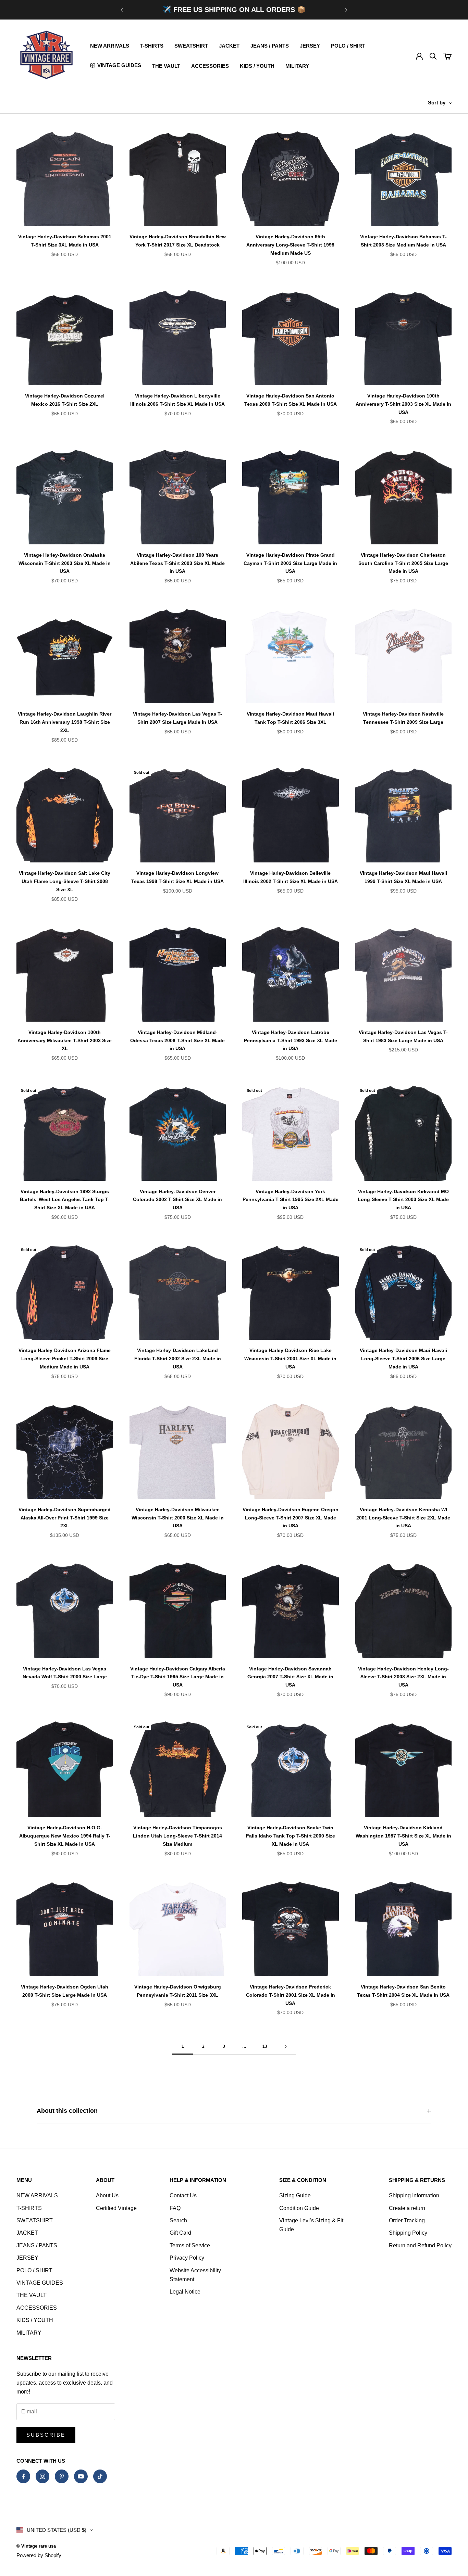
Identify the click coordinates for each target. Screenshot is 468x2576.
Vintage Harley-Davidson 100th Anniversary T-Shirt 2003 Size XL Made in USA (403, 404)
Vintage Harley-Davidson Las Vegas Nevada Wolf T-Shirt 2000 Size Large (65, 1673)
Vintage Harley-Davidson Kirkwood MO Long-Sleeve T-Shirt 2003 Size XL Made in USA (403, 1200)
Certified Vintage (116, 2208)
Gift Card (180, 2233)
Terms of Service (190, 2245)
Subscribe (46, 2435)
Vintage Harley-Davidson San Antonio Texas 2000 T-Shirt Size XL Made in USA (291, 400)
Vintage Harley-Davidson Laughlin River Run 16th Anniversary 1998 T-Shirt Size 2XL (65, 722)
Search (178, 2220)
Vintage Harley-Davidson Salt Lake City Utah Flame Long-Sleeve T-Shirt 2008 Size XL (65, 881)
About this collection (67, 2111)
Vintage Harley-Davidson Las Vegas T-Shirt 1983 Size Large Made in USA (403, 1036)
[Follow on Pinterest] (62, 2476)
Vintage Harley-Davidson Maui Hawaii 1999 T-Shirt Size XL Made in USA (403, 877)
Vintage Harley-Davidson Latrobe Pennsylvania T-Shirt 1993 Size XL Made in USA (291, 1040)
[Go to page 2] (285, 2047)
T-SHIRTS (152, 46)
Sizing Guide (295, 2195)
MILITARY (297, 66)
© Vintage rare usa (36, 2546)
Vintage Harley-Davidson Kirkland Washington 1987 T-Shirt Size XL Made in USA (403, 1836)
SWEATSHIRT (191, 46)
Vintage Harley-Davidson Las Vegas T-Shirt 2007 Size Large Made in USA (177, 718)
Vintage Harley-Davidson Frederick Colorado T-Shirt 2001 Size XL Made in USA (291, 1995)
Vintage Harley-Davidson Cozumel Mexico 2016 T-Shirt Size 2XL (65, 400)
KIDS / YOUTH (257, 66)
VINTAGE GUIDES (40, 2283)
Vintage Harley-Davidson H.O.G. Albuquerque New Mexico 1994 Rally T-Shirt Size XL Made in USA (65, 1836)
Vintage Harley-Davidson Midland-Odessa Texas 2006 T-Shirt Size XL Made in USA (177, 1040)
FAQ (175, 2208)
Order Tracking (407, 2220)
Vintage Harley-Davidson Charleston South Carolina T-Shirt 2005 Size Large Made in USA (403, 563)
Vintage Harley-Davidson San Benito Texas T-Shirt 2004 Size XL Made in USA (403, 1991)
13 (265, 2046)
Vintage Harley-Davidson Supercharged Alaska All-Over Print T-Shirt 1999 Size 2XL (65, 1518)
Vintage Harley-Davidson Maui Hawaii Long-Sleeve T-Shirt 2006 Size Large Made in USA (403, 1359)
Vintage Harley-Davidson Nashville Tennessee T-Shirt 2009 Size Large (403, 718)
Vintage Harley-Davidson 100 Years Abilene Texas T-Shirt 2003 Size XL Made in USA (177, 563)
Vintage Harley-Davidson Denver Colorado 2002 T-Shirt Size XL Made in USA (177, 1200)
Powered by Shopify (39, 2555)
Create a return (407, 2208)
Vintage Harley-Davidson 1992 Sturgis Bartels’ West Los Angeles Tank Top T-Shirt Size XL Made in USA (65, 1200)
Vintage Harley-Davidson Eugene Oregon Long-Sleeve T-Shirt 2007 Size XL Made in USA (291, 1518)
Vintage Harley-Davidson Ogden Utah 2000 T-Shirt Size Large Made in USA (65, 1991)
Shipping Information (414, 2195)
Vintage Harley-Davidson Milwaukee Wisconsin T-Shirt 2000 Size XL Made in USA (178, 1518)
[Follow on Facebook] (23, 2476)
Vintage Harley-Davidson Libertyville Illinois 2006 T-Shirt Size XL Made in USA (177, 400)
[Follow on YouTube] (81, 2476)
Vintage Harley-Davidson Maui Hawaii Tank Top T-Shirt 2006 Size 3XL (290, 718)
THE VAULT (166, 66)
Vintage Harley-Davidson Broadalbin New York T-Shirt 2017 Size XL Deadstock (178, 241)
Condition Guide (299, 2208)
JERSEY (310, 46)
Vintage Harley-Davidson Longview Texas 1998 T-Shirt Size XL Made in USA (177, 877)
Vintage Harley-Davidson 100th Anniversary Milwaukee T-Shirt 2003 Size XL (65, 1040)
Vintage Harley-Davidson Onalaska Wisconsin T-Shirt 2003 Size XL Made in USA (65, 563)
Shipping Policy (408, 2233)
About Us (107, 2195)
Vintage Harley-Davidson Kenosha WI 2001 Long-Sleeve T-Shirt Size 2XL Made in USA (403, 1518)
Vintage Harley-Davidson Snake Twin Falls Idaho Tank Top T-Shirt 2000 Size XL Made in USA (291, 1836)
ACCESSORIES (210, 66)
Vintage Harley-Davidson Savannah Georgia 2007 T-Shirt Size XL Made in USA (290, 1677)
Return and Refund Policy (420, 2245)
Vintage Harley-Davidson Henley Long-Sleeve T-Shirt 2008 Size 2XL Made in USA (403, 1677)
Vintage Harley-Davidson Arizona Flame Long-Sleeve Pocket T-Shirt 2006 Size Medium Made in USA (65, 1359)
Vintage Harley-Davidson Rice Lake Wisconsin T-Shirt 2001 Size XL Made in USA (290, 1359)
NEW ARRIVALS (110, 46)
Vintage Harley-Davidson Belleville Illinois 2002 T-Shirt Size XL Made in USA (291, 877)
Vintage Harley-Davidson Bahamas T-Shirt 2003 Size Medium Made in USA (403, 241)
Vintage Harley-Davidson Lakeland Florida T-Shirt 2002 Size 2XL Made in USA (178, 1359)
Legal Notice (185, 2292)
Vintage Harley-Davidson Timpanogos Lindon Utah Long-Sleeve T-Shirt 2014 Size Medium (177, 1836)
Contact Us (183, 2195)
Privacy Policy (187, 2258)
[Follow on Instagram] (42, 2476)
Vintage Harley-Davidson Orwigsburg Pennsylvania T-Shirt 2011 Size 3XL (178, 1991)
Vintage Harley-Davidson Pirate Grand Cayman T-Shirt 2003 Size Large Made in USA (290, 563)
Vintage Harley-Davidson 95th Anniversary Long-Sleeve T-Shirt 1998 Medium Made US (290, 245)
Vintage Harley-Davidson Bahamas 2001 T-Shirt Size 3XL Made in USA (65, 241)
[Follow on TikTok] (100, 2476)
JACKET (229, 46)
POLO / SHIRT (348, 46)
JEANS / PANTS (270, 46)
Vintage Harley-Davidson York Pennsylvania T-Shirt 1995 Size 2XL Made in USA (291, 1200)
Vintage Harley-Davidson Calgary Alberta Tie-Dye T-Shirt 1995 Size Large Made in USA (178, 1677)
